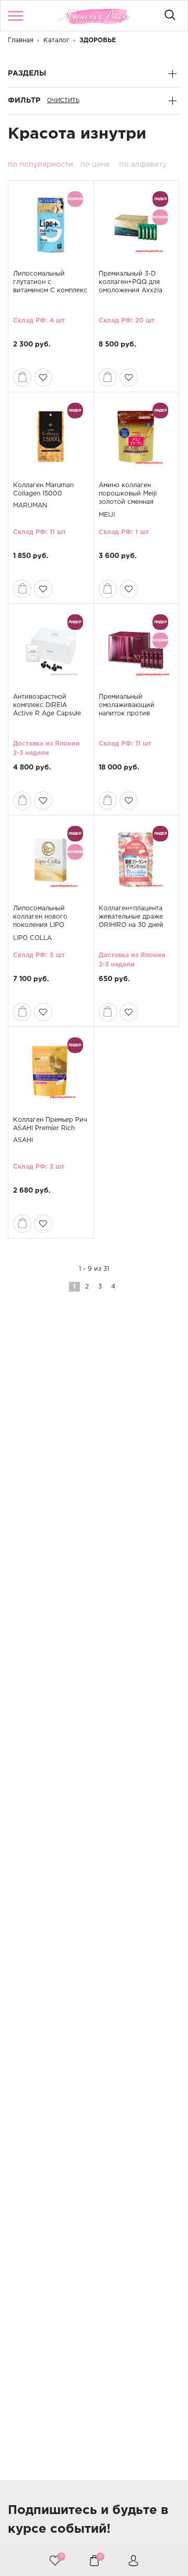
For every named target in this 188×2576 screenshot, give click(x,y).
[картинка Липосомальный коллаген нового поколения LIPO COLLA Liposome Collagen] (51, 860)
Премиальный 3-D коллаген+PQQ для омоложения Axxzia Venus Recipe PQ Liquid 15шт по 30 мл (136, 290)
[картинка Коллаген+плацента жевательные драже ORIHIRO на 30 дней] (136, 860)
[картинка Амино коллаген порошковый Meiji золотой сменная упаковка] (136, 437)
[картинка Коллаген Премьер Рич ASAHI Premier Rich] (51, 1071)
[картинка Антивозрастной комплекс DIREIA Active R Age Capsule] (51, 648)
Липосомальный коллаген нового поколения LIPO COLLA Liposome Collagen (40, 925)
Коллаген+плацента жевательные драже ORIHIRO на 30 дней (131, 917)
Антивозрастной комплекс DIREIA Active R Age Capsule (47, 705)
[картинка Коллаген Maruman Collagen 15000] (51, 437)
